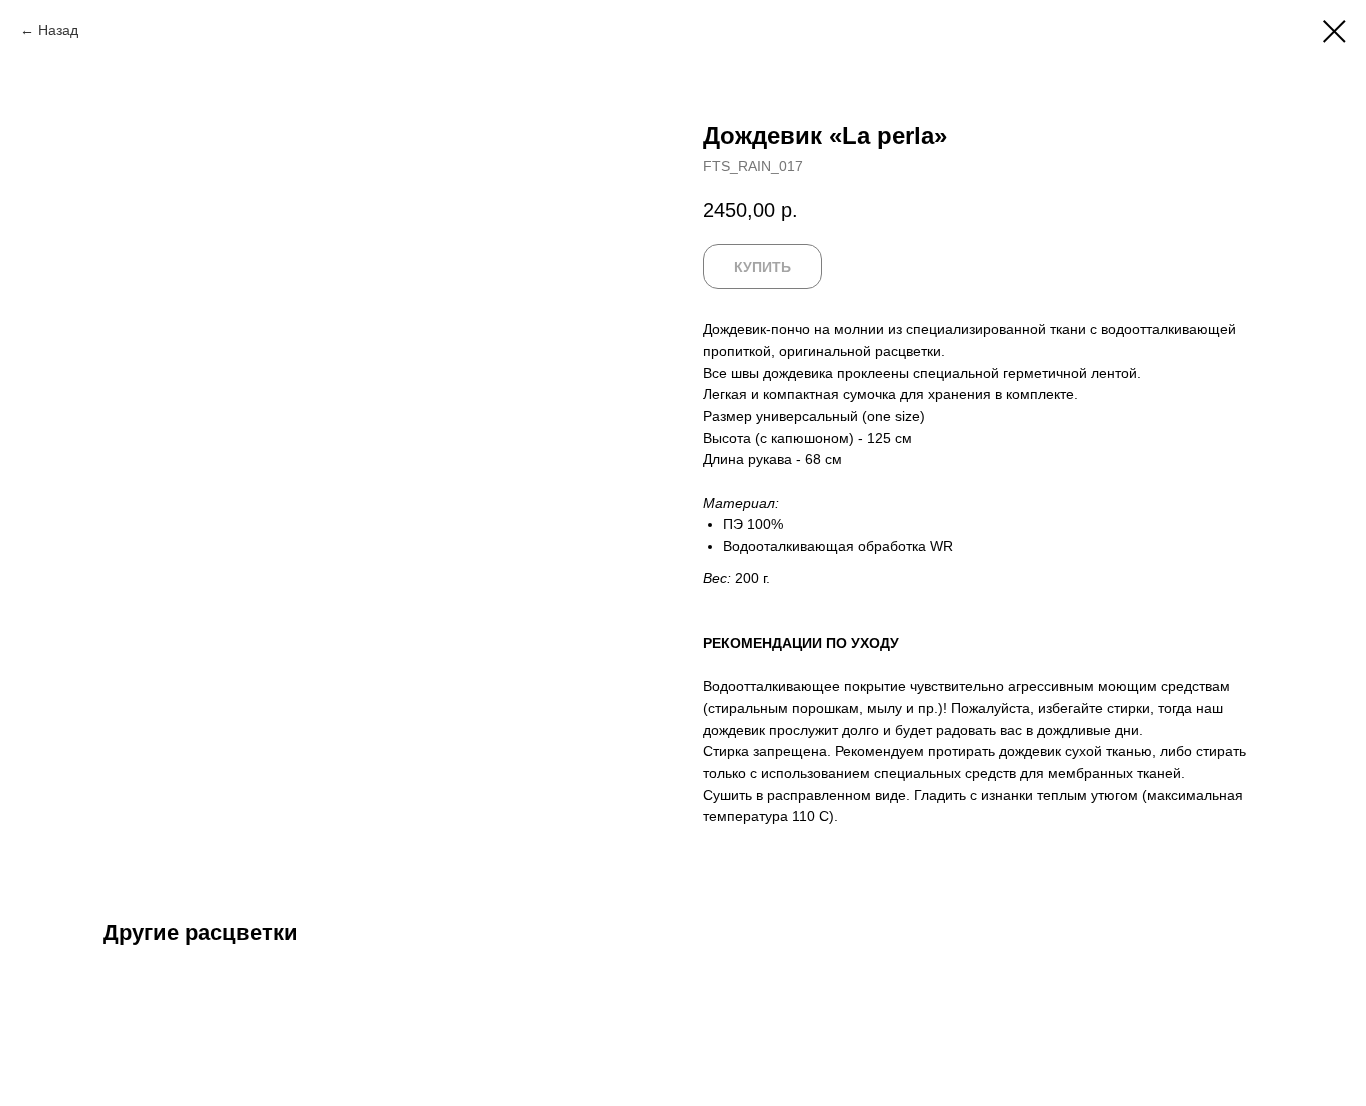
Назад (58, 30)
